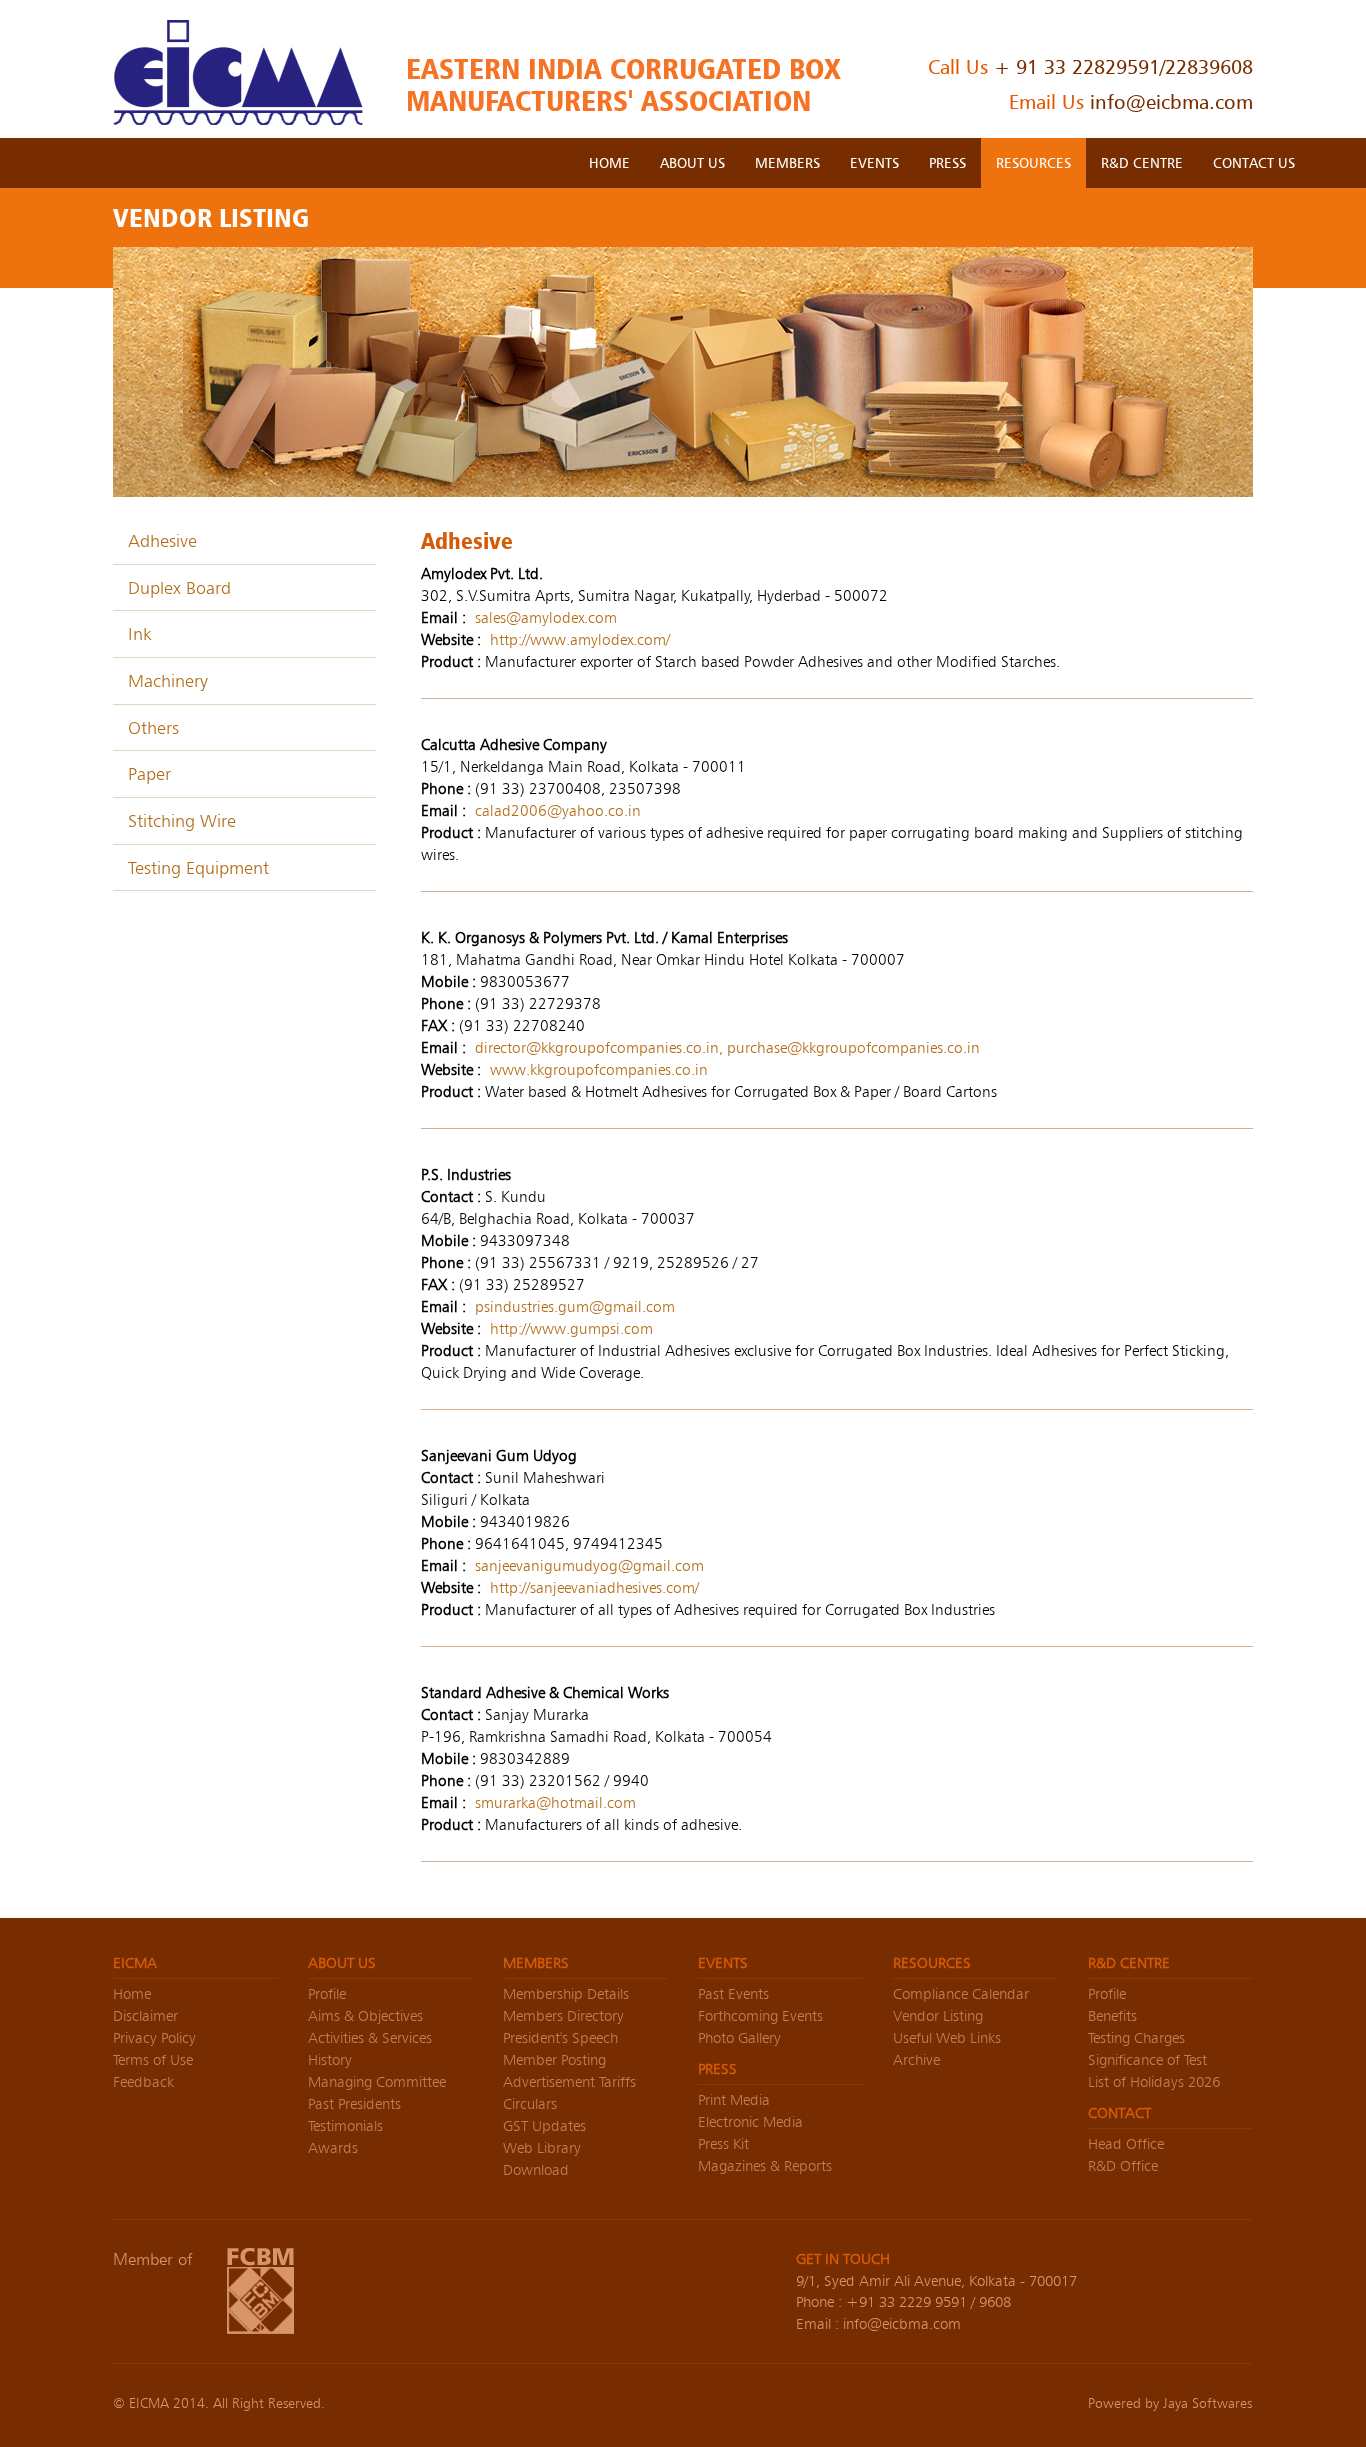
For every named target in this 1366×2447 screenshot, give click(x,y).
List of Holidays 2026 (1154, 2081)
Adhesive (162, 540)
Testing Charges (1136, 2037)
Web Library (542, 2147)
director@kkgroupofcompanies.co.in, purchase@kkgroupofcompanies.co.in (727, 1047)
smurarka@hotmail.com (555, 1802)
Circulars (530, 2103)
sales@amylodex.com (546, 617)
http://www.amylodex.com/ (580, 639)
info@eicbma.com (1171, 102)
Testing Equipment (198, 867)
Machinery (168, 680)
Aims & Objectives (365, 2015)
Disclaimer (145, 2015)
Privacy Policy (154, 2037)
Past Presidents (354, 2103)
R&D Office (1123, 2165)
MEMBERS (787, 162)
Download (536, 2169)
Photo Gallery (739, 2037)
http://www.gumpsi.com (571, 1328)
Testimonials (345, 2125)
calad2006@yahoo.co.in (558, 810)
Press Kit (723, 2143)
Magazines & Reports (765, 2165)
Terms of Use (153, 2059)
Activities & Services (370, 2037)
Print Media (734, 2099)
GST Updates (544, 2125)
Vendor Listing (938, 2015)
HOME (609, 162)
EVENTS (874, 162)
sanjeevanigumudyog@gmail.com (589, 1565)
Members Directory (563, 2015)
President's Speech (560, 2037)
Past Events (733, 1993)
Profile (327, 1993)
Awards (333, 2147)
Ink (139, 633)
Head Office (1126, 2143)
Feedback (143, 2081)
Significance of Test (1147, 2059)
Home (132, 1993)
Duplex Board (179, 587)
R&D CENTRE (1142, 162)
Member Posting (554, 2059)
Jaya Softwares (1207, 2403)
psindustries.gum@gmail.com (575, 1306)
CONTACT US (1254, 162)
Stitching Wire (182, 820)
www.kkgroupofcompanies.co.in (599, 1069)
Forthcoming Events (760, 2015)
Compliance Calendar (961, 1993)
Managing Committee (377, 2081)
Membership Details (566, 1993)
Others (153, 727)
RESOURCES (1033, 162)
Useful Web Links (947, 2037)
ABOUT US (692, 162)
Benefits (1112, 2015)
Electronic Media (750, 2121)
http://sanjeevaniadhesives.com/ (594, 1587)
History (330, 2059)
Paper (149, 773)
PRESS (947, 162)
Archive (916, 2059)
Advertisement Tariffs (569, 2081)
